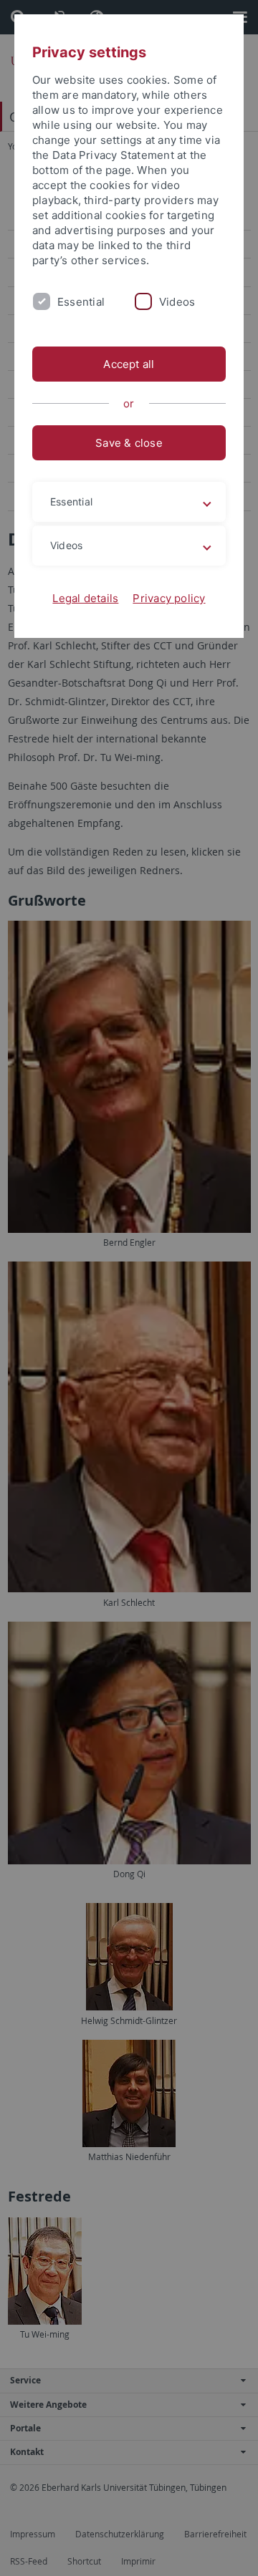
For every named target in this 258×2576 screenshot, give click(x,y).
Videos (177, 302)
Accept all (129, 364)
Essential (81, 302)
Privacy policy (169, 598)
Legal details (85, 598)
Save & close (129, 443)
